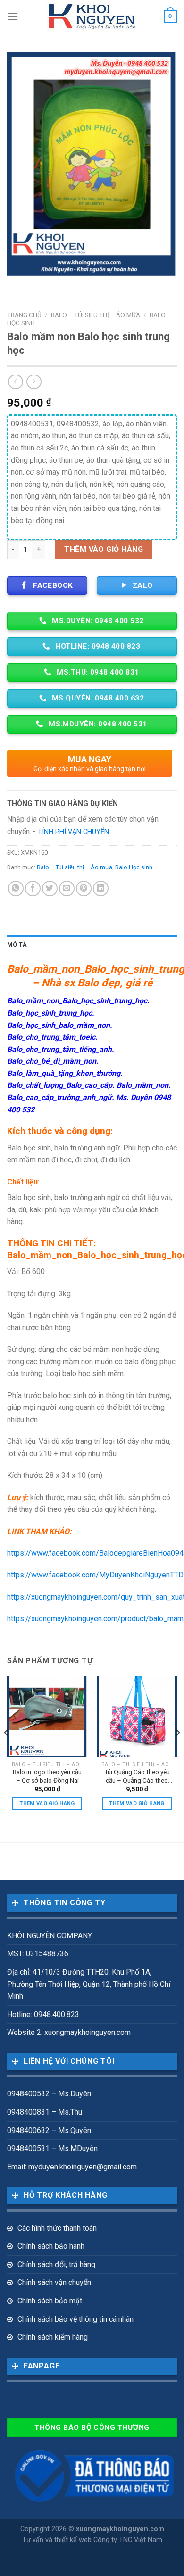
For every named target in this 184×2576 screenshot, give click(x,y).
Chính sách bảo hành (51, 2246)
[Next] (177, 1752)
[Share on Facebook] (33, 888)
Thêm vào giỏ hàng (104, 549)
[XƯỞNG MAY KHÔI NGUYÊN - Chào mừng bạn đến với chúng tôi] (92, 17)
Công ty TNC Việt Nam (128, 2540)
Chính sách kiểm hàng (53, 2337)
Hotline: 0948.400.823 (43, 2014)
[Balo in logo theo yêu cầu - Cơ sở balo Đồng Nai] (47, 1717)
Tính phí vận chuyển (73, 832)
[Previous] (7, 1752)
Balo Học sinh (134, 867)
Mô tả (17, 945)
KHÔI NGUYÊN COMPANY (50, 1936)
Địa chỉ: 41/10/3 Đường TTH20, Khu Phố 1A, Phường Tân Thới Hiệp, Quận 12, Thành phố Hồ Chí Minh (89, 1984)
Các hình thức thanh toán (57, 2228)
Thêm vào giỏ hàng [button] (47, 1804)
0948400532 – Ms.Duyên (49, 2094)
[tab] (92, 945)
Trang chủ (24, 315)
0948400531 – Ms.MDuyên (52, 2148)
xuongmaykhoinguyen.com (120, 2529)
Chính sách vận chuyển (54, 2282)
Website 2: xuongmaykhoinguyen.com (69, 2032)
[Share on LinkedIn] (101, 888)
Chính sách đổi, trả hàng (56, 2264)
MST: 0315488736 (38, 1954)
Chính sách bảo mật (50, 2301)
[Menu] (13, 16)
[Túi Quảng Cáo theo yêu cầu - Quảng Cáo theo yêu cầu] (137, 1717)
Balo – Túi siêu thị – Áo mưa (96, 315)
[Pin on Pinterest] (84, 888)
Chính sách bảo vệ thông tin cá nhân (75, 2319)
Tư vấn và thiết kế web (58, 2540)
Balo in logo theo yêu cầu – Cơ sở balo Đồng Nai (47, 1776)
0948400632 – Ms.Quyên (49, 2130)
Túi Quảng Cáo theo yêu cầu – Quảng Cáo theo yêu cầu (137, 1776)
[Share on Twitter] (50, 888)
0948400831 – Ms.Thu (45, 2112)
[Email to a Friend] (67, 888)
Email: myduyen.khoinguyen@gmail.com (72, 2167)
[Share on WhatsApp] (16, 888)
